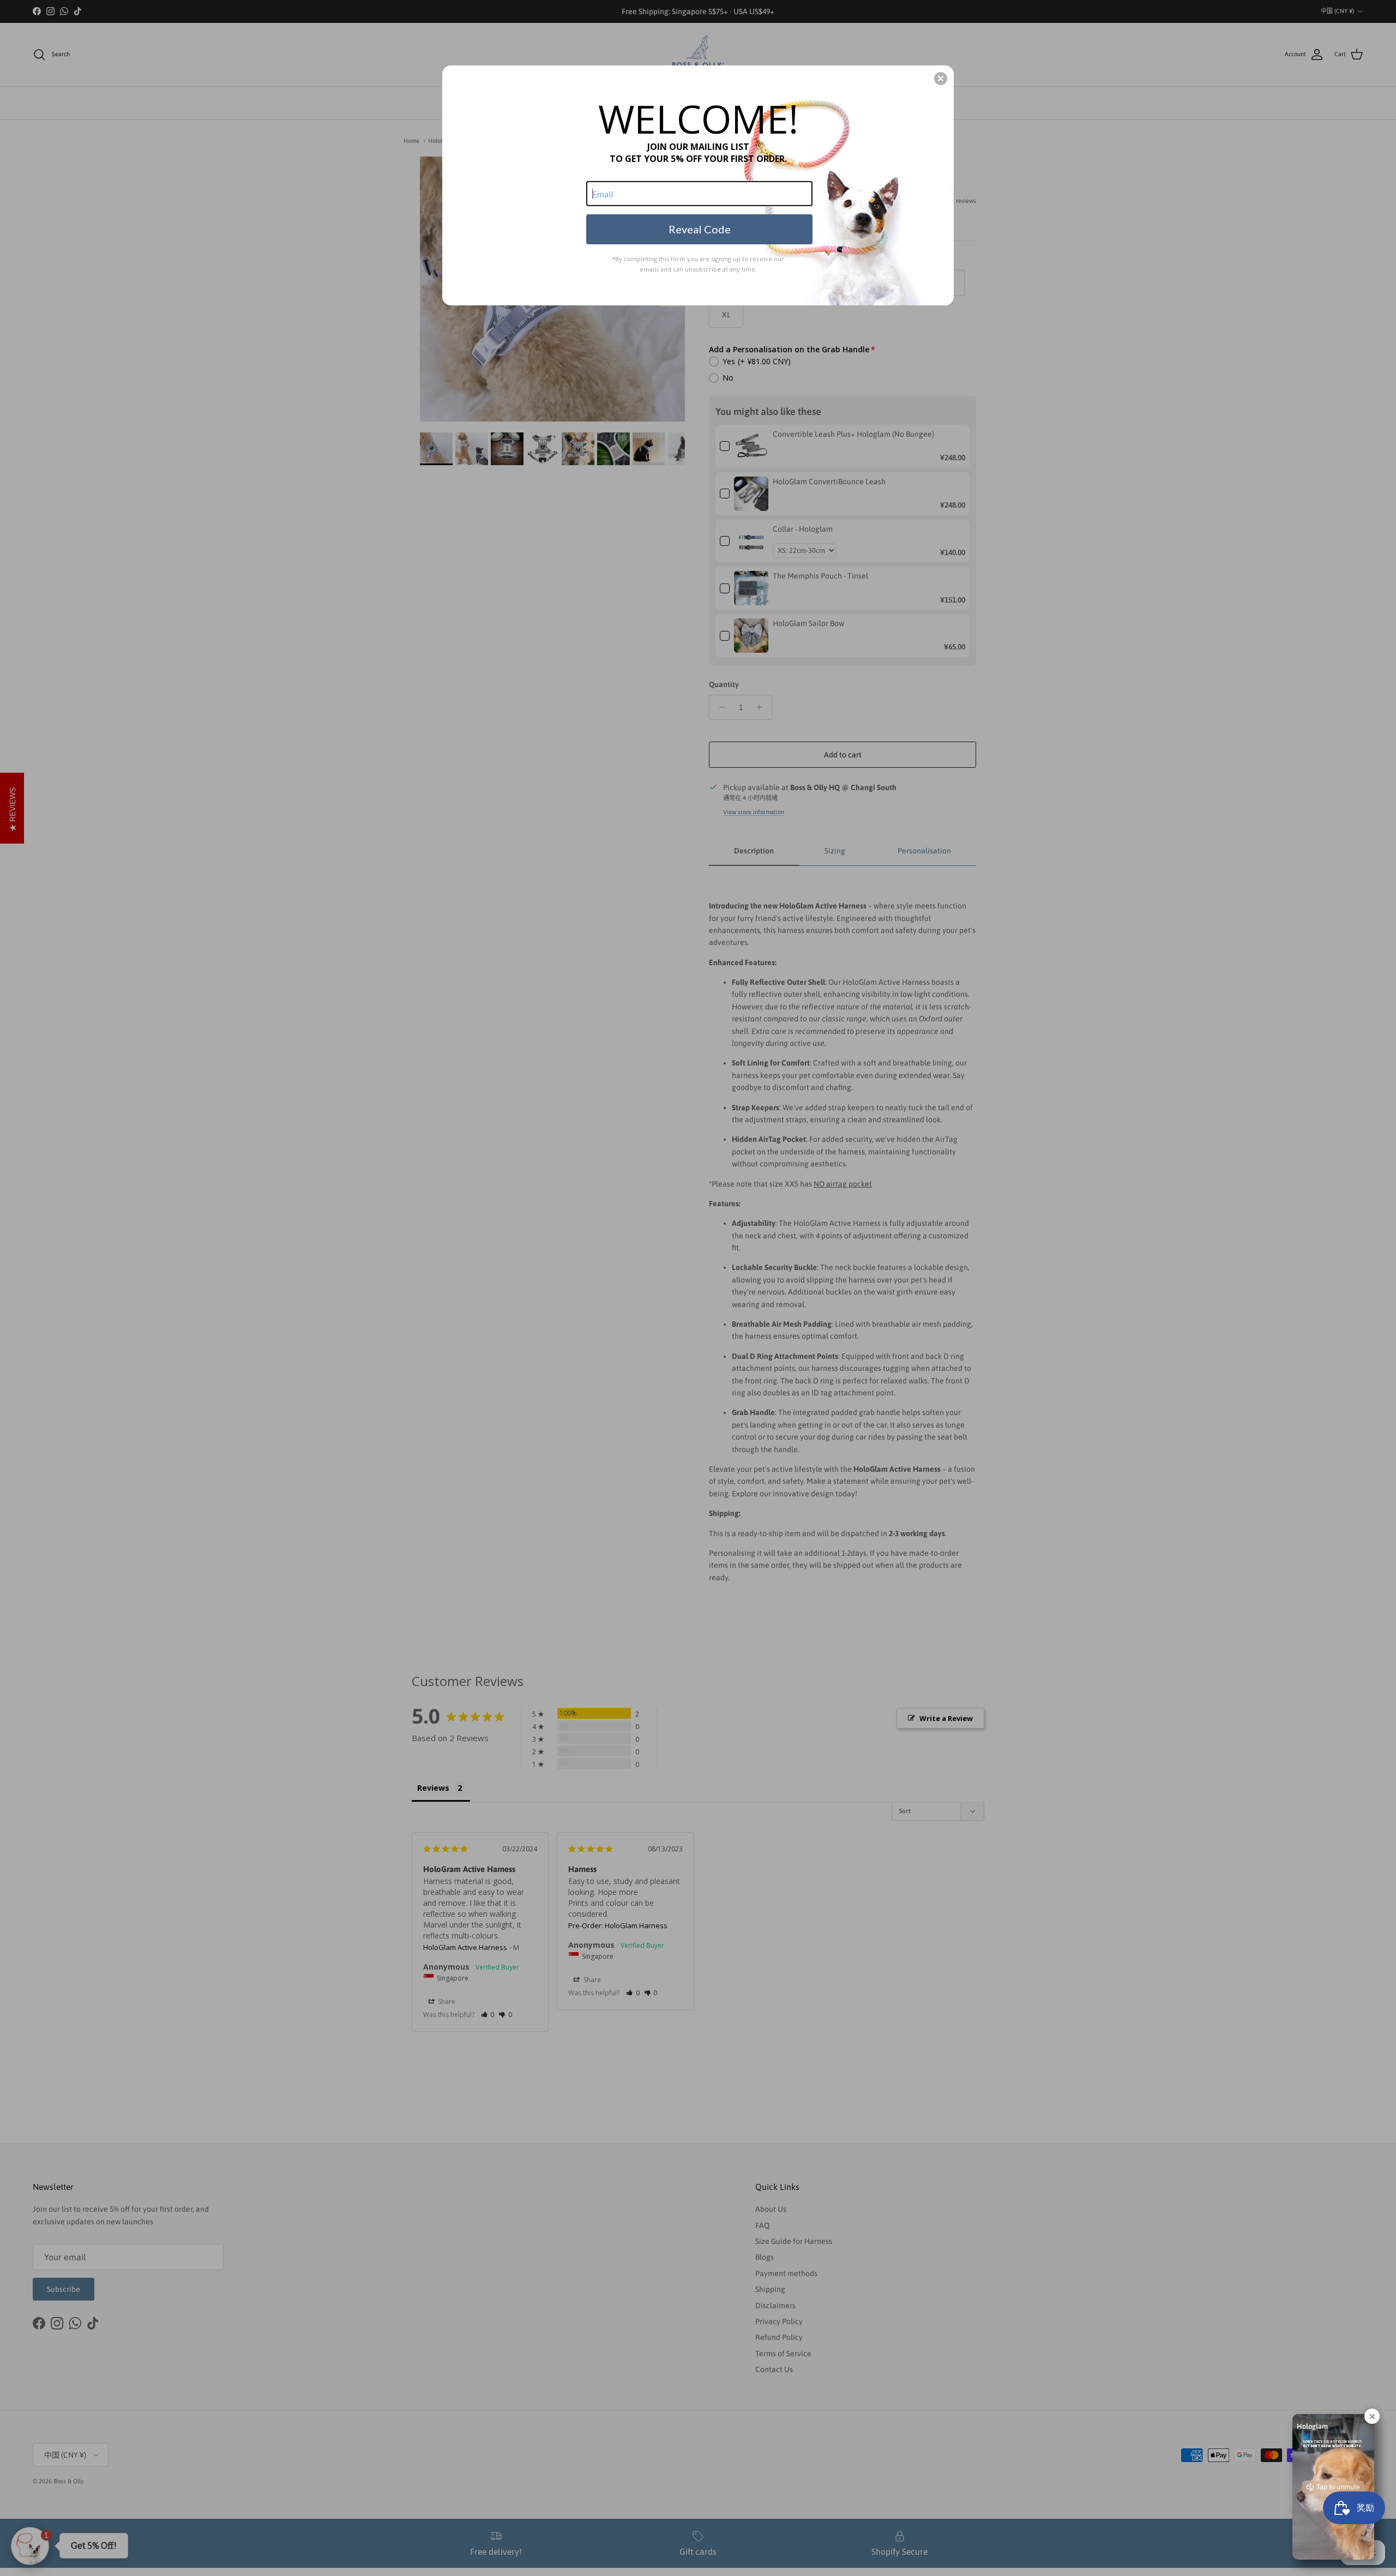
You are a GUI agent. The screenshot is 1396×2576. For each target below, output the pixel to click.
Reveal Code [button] (700, 229)
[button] (941, 79)
